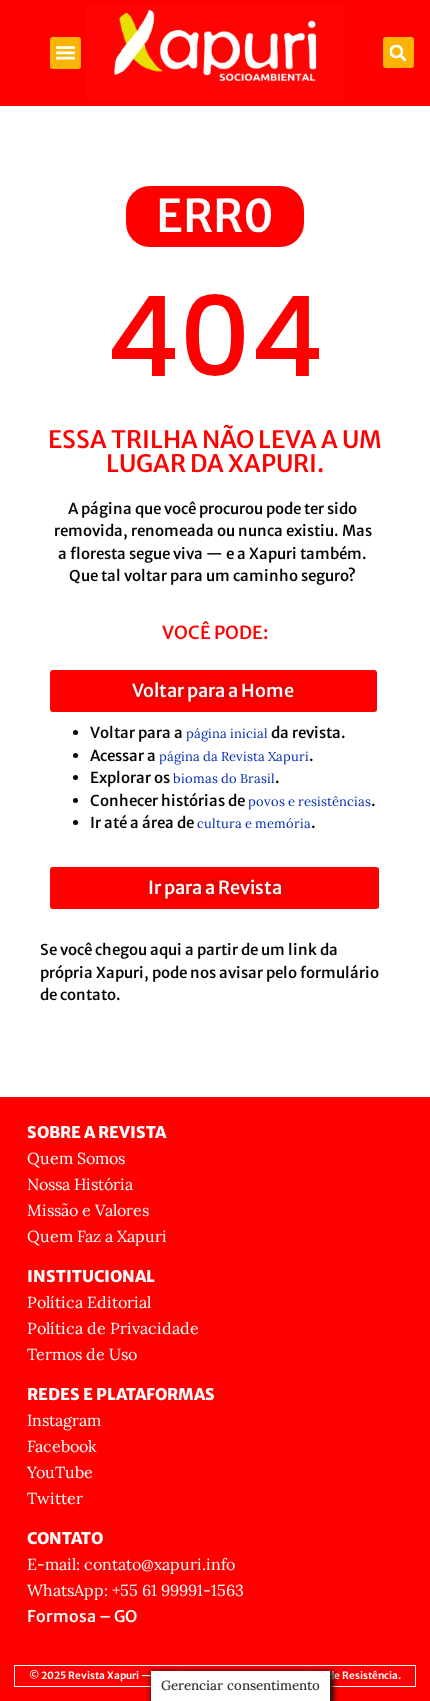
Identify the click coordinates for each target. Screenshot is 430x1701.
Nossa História (80, 1184)
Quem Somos (76, 1158)
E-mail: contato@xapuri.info (131, 1564)
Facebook (62, 1446)
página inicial (227, 733)
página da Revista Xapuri (234, 756)
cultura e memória (254, 823)
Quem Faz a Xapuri (97, 1236)
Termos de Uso (82, 1354)
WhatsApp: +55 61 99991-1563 (135, 1590)
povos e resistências (309, 801)
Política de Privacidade (113, 1328)
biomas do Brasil (224, 778)
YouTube (60, 1472)
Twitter (55, 1498)
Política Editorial (89, 1302)
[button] (66, 53)
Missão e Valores (88, 1210)
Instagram (64, 1420)
